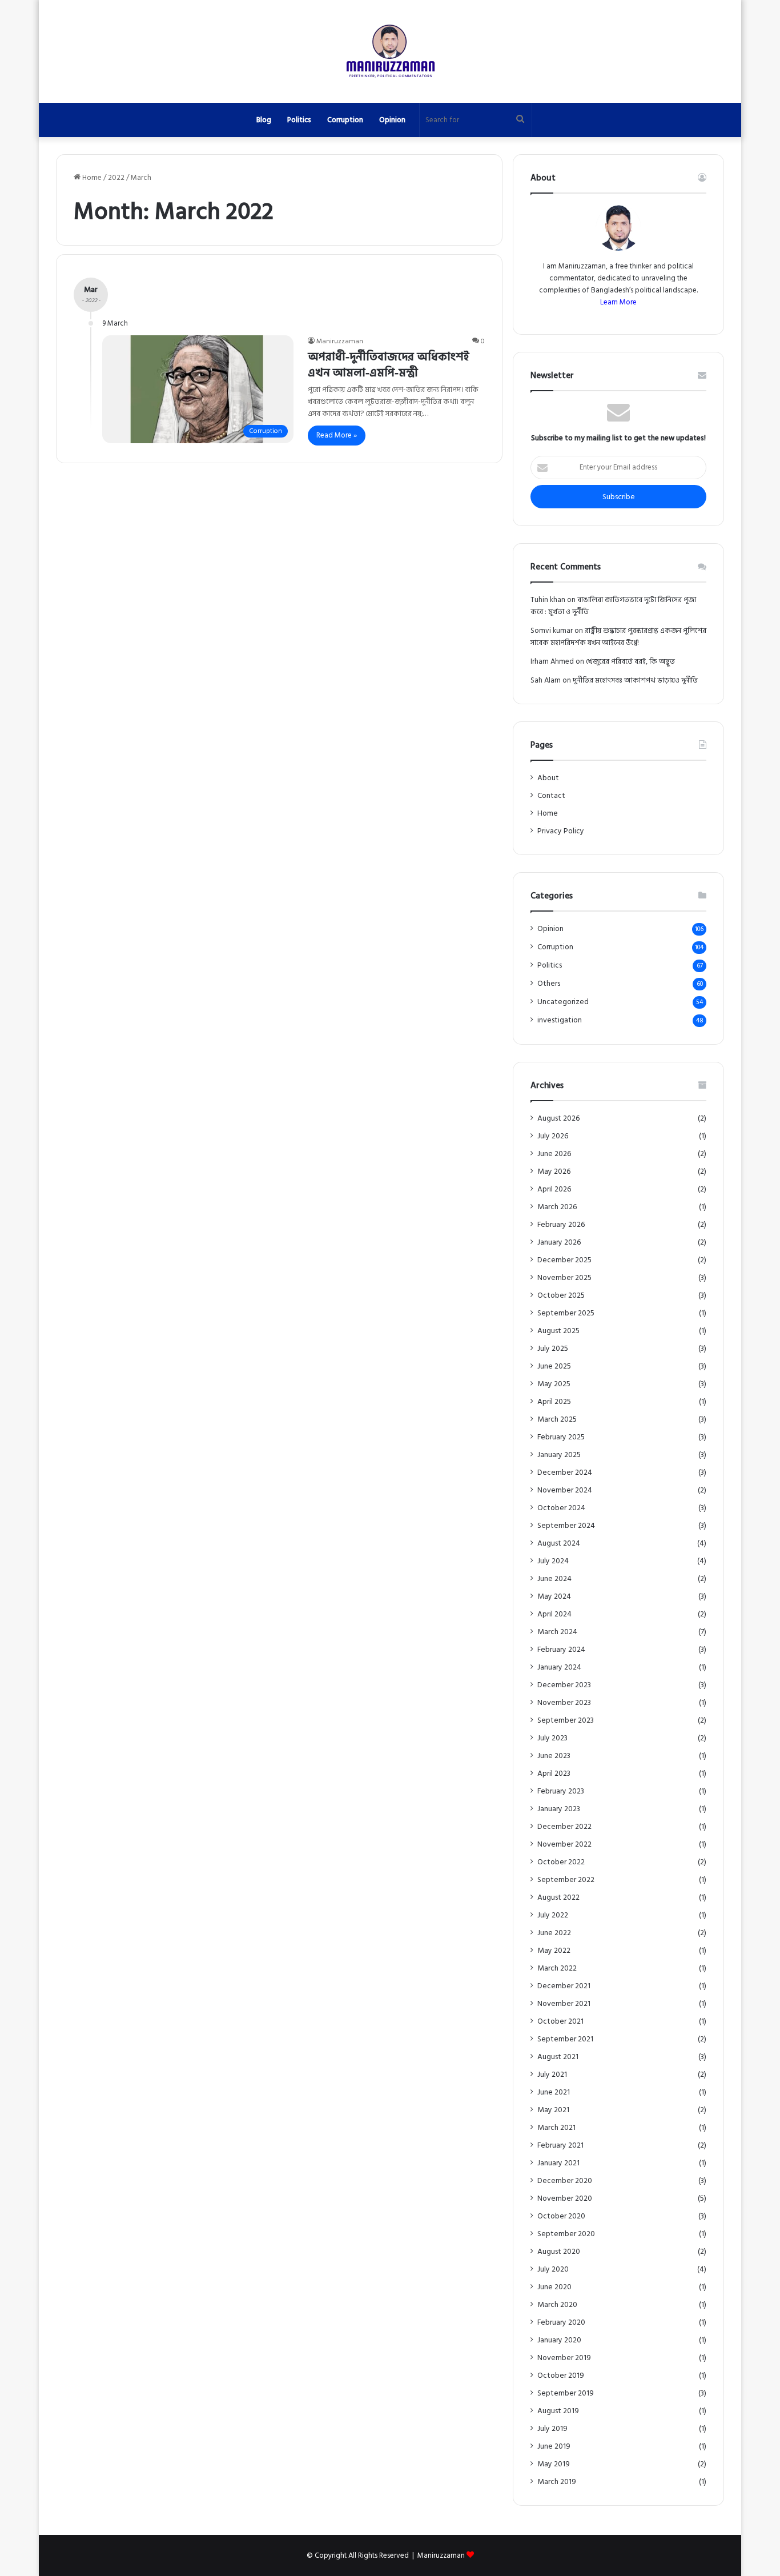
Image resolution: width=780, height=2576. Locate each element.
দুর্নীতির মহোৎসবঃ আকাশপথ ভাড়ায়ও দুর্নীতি (635, 680)
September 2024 (566, 1526)
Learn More (618, 302)
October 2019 (561, 2376)
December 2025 (564, 1260)
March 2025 (557, 1420)
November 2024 (565, 1490)
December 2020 (565, 2181)
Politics (299, 120)
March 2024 (557, 1632)
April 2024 (554, 1614)
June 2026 (554, 1154)
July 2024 (553, 1561)
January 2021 (558, 2163)
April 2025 (554, 1402)
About (548, 778)
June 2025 (554, 1367)
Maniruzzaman (340, 341)
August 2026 (558, 1119)
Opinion (392, 120)
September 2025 (566, 1313)
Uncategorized (563, 1002)
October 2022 (561, 1862)
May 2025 (554, 1384)
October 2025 (561, 1296)
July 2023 (552, 1738)
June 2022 (554, 1933)
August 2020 (559, 2252)
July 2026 (553, 1136)
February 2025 (561, 1437)
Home (91, 178)
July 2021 (552, 2075)
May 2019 (554, 2464)
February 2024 (561, 1650)
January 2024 (559, 1668)
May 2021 (553, 2110)
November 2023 (564, 1703)
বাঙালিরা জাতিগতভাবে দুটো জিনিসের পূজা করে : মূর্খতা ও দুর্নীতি (613, 606)
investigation (560, 1020)
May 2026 (554, 1172)
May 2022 (554, 1951)
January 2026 (559, 1243)
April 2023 (554, 1774)
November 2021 (564, 2004)
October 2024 (561, 1508)
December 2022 (564, 1827)
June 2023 (554, 1756)
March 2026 (557, 1207)
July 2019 (552, 2429)
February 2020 (561, 2323)
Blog (264, 120)
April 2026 (554, 1189)
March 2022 (557, 1969)
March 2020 (557, 2305)
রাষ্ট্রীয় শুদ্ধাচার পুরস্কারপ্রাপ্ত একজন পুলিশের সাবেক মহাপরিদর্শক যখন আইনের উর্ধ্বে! (618, 637)
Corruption (345, 120)
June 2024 (554, 1579)
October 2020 (561, 2216)
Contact (551, 796)
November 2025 (564, 1278)
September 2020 (566, 2234)
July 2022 (553, 1915)
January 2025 (559, 1455)
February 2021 (560, 2146)
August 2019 (558, 2411)
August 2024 (559, 1544)
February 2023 (561, 1791)
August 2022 (558, 1898)
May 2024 (554, 1597)
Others (549, 984)
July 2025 (553, 1349)
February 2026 (561, 1225)
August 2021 (558, 2057)
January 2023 (559, 1809)
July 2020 (553, 2270)
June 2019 (554, 2447)
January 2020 (559, 2340)
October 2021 (560, 2022)
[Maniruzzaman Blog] (390, 51)
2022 (116, 178)
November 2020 (565, 2199)
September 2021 (565, 2039)
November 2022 (564, 1845)
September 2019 (566, 2394)
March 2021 (556, 2128)
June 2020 (554, 2287)
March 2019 (557, 2482)
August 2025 (558, 1331)
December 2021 (564, 1986)
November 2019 (564, 2358)
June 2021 (554, 2093)
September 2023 (566, 1721)
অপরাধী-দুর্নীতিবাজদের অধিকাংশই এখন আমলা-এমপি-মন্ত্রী (389, 365)
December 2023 (564, 1685)
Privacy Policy (561, 831)
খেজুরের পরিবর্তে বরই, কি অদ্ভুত (630, 661)
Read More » (337, 435)
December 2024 (565, 1473)
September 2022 (566, 1880)
